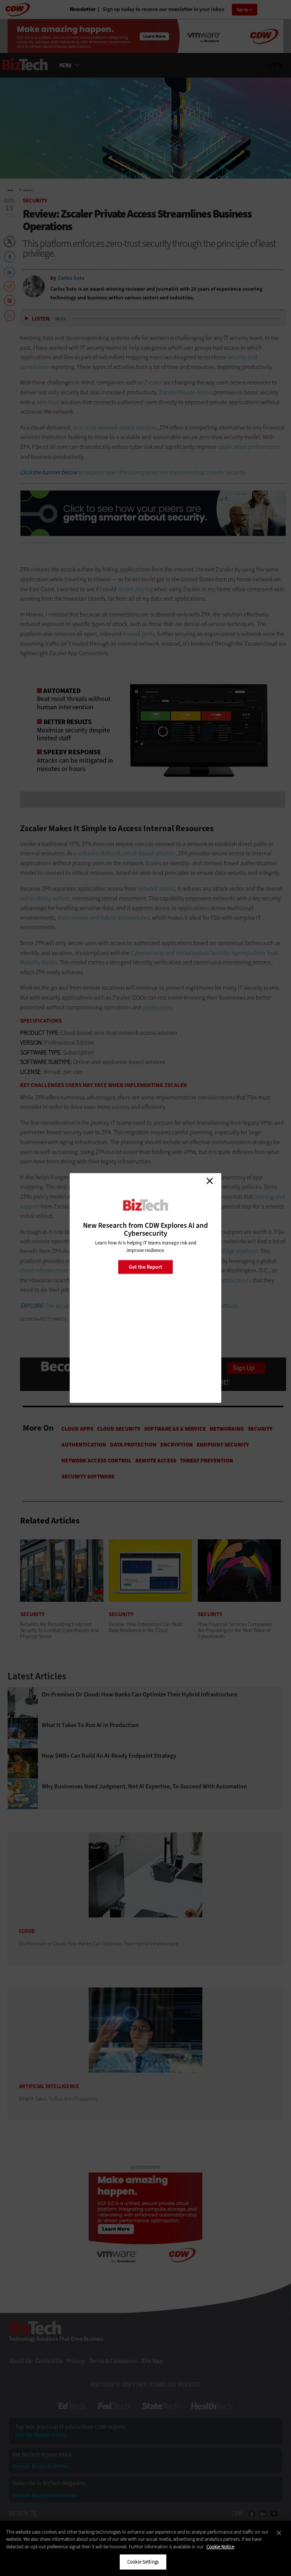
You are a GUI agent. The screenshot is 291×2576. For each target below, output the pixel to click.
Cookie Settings (143, 2562)
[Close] (279, 2533)
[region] (145, 2548)
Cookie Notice (220, 2547)
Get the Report (145, 1267)
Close (210, 1181)
